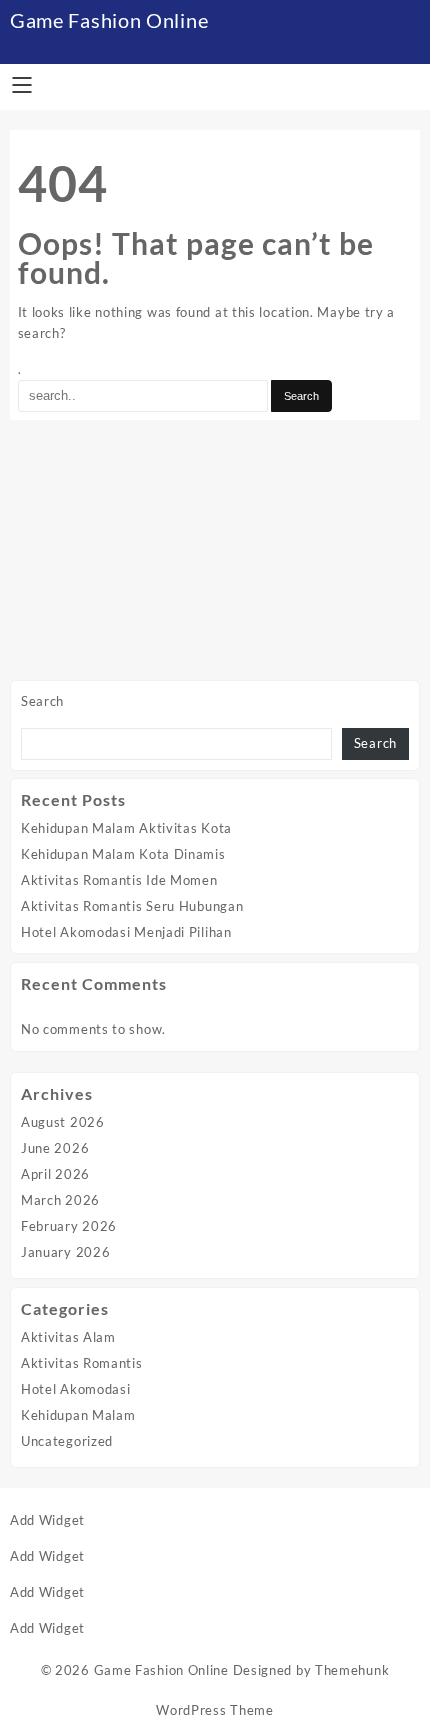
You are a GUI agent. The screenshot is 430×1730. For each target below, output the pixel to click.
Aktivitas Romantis (82, 1363)
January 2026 (65, 1252)
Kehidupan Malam (78, 1415)
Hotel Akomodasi (76, 1389)
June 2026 (55, 1148)
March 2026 (60, 1200)
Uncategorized (67, 1441)
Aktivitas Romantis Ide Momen (119, 880)
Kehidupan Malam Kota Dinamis (123, 854)
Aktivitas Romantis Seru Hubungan (132, 906)
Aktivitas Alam (68, 1337)
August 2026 (63, 1122)
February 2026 (69, 1226)
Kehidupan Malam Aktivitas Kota (126, 828)
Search (42, 701)
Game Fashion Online (109, 20)
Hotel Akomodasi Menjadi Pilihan (126, 932)
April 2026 (55, 1174)
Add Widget (47, 1520)
